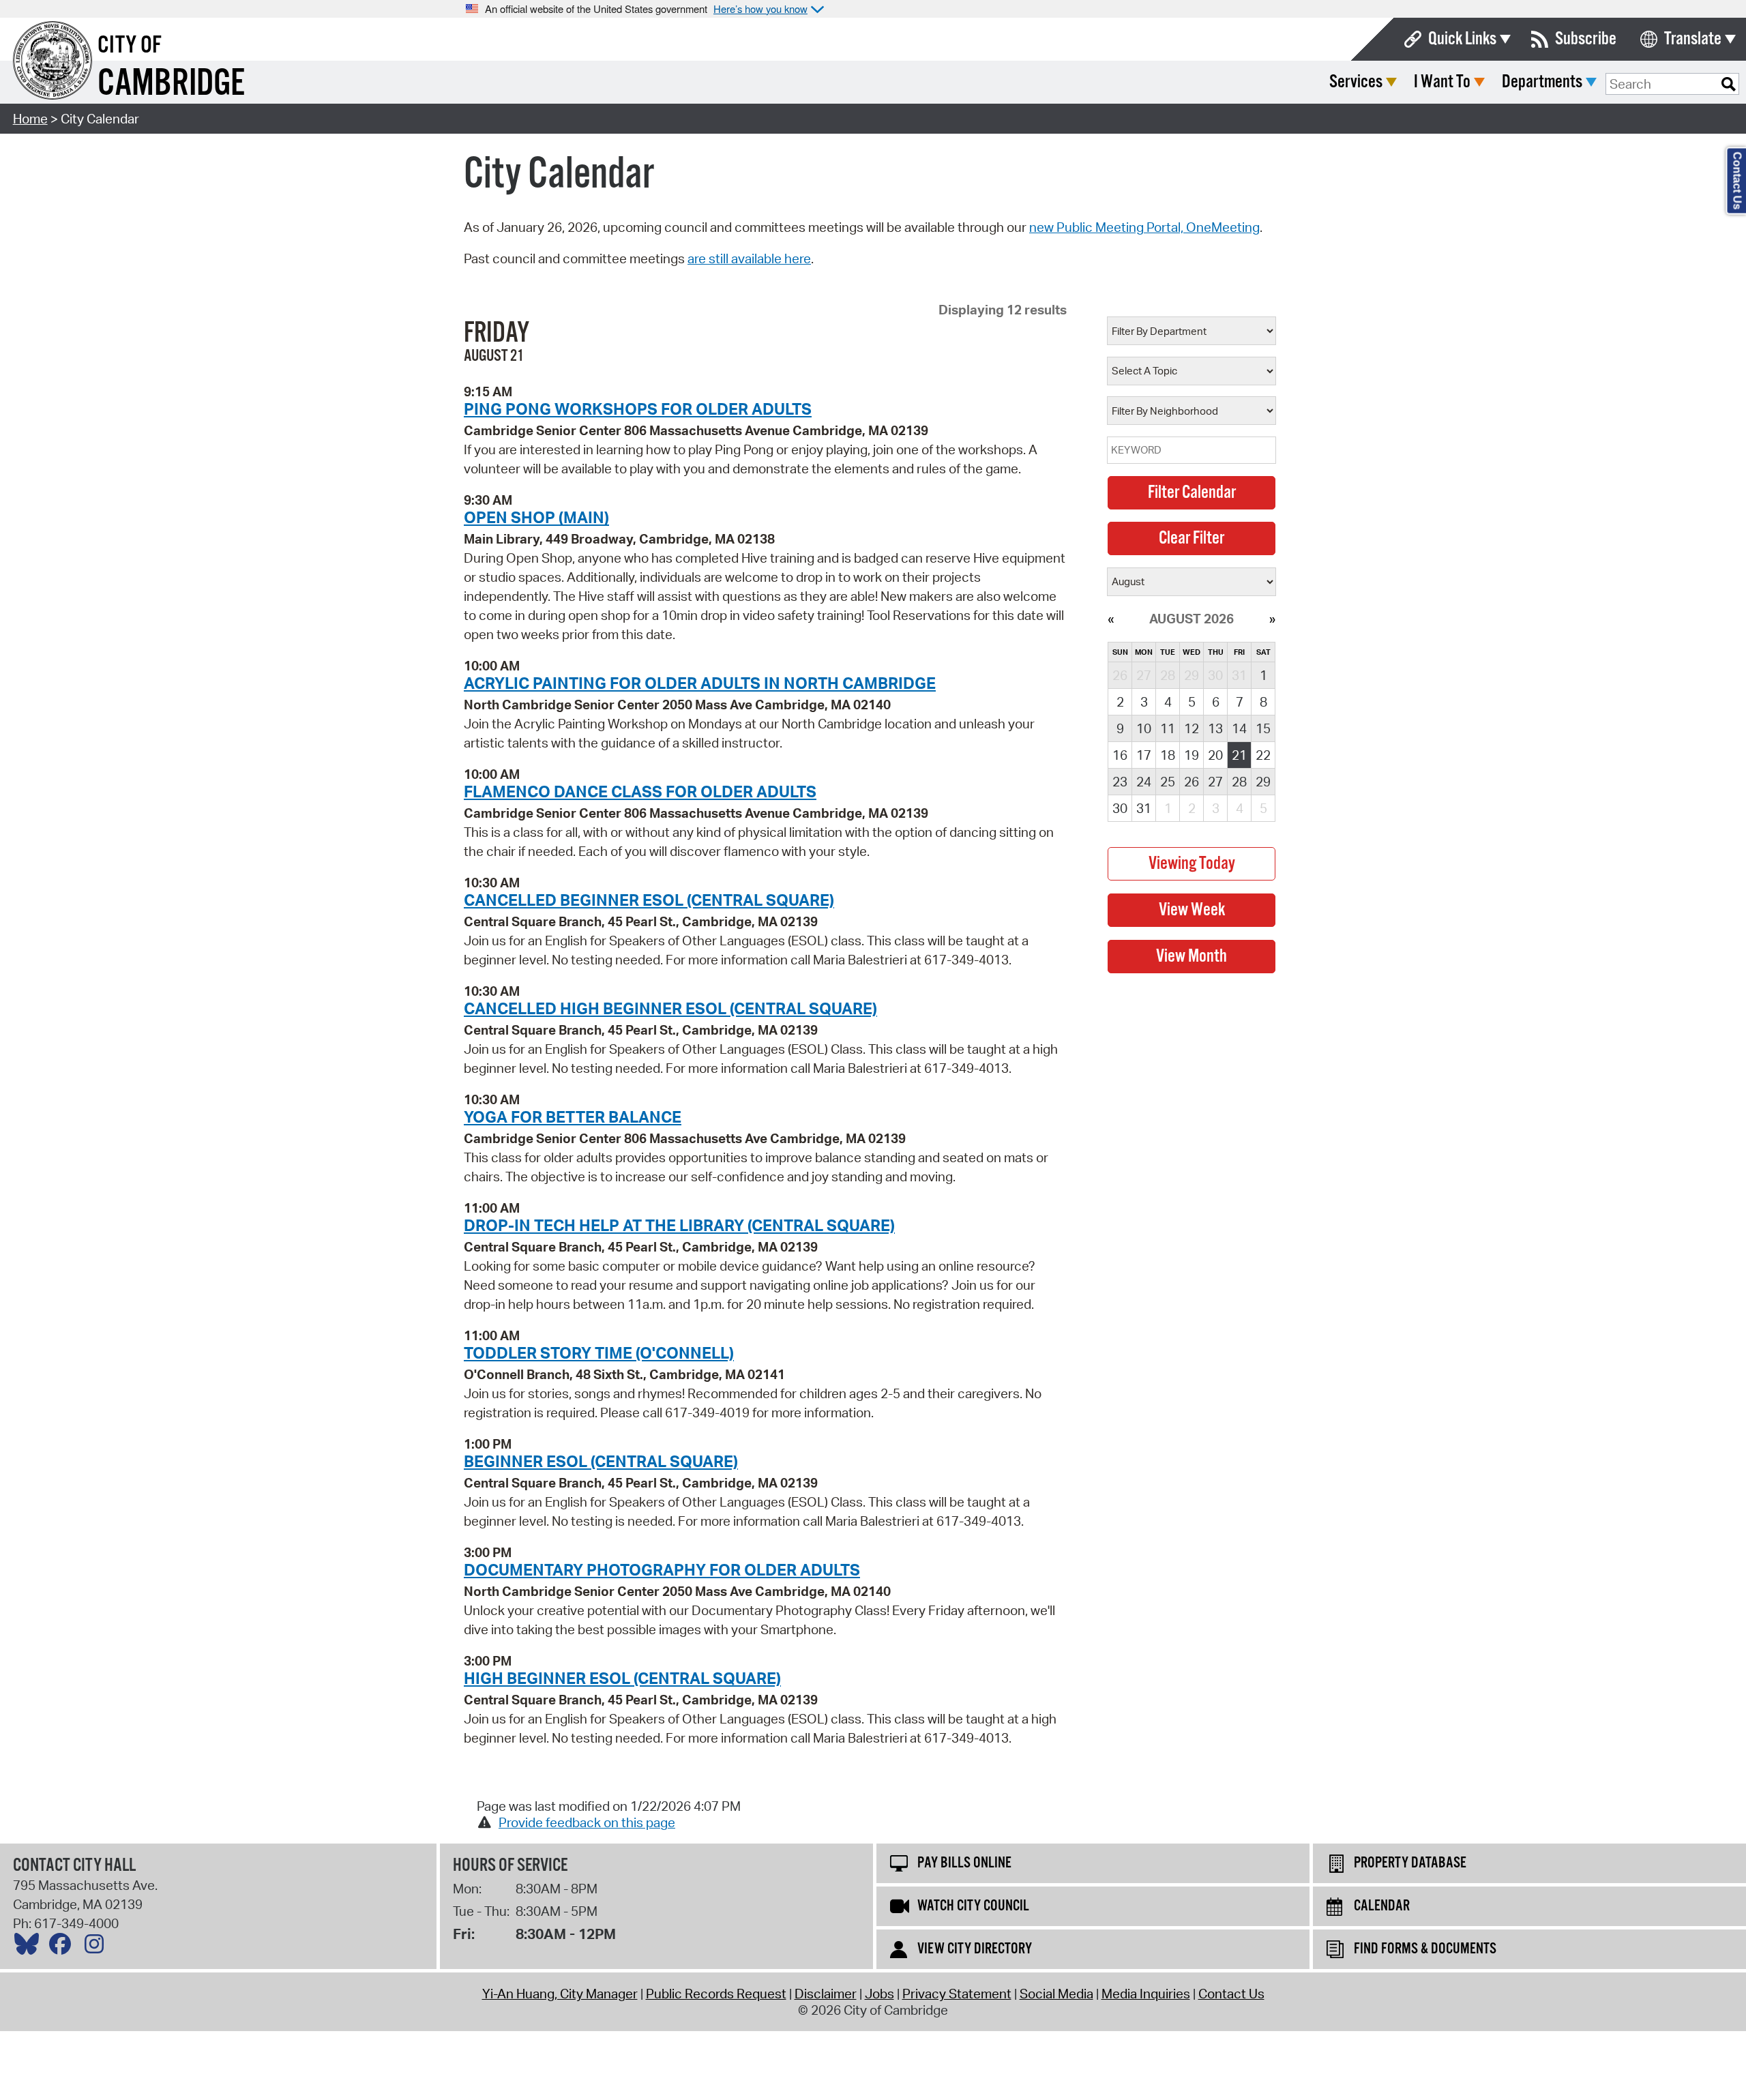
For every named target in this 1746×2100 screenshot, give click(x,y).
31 (1144, 808)
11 (1168, 728)
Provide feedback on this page (587, 1822)
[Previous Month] (1111, 619)
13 (1215, 728)
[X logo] (30, 1947)
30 (1120, 808)
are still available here (749, 258)
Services (1356, 82)
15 (1263, 728)
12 (1192, 728)
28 (1239, 782)
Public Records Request (716, 1994)
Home (30, 119)
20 (1215, 755)
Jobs (879, 1994)
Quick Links (1462, 39)
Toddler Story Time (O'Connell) (599, 1352)
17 (1144, 755)
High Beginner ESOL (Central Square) (622, 1678)
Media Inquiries (1146, 1994)
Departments (1542, 82)
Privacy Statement (957, 1994)
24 (1144, 782)
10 (1144, 728)
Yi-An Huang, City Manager (560, 1994)
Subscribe (1586, 39)
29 (1263, 782)
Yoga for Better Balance (573, 1116)
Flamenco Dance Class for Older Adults (640, 791)
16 (1120, 755)
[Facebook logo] (63, 1947)
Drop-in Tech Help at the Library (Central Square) (679, 1225)
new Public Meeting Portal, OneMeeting (1144, 227)
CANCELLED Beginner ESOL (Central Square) (649, 900)
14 (1239, 728)
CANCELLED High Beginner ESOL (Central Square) (670, 1008)
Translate (1693, 39)
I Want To (1442, 82)
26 (1192, 782)
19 (1192, 755)
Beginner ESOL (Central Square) (601, 1461)
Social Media (1056, 1994)
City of (130, 46)
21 (1239, 755)
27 (1215, 782)
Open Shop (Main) (536, 517)
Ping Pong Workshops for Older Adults (638, 409)
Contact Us (1231, 1994)
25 (1168, 782)
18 (1168, 755)
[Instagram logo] (98, 1947)
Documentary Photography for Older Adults (662, 1569)
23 (1120, 782)
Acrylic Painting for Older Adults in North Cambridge (700, 683)
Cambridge (171, 84)
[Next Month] (1272, 619)
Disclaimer (826, 1994)
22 (1263, 755)
